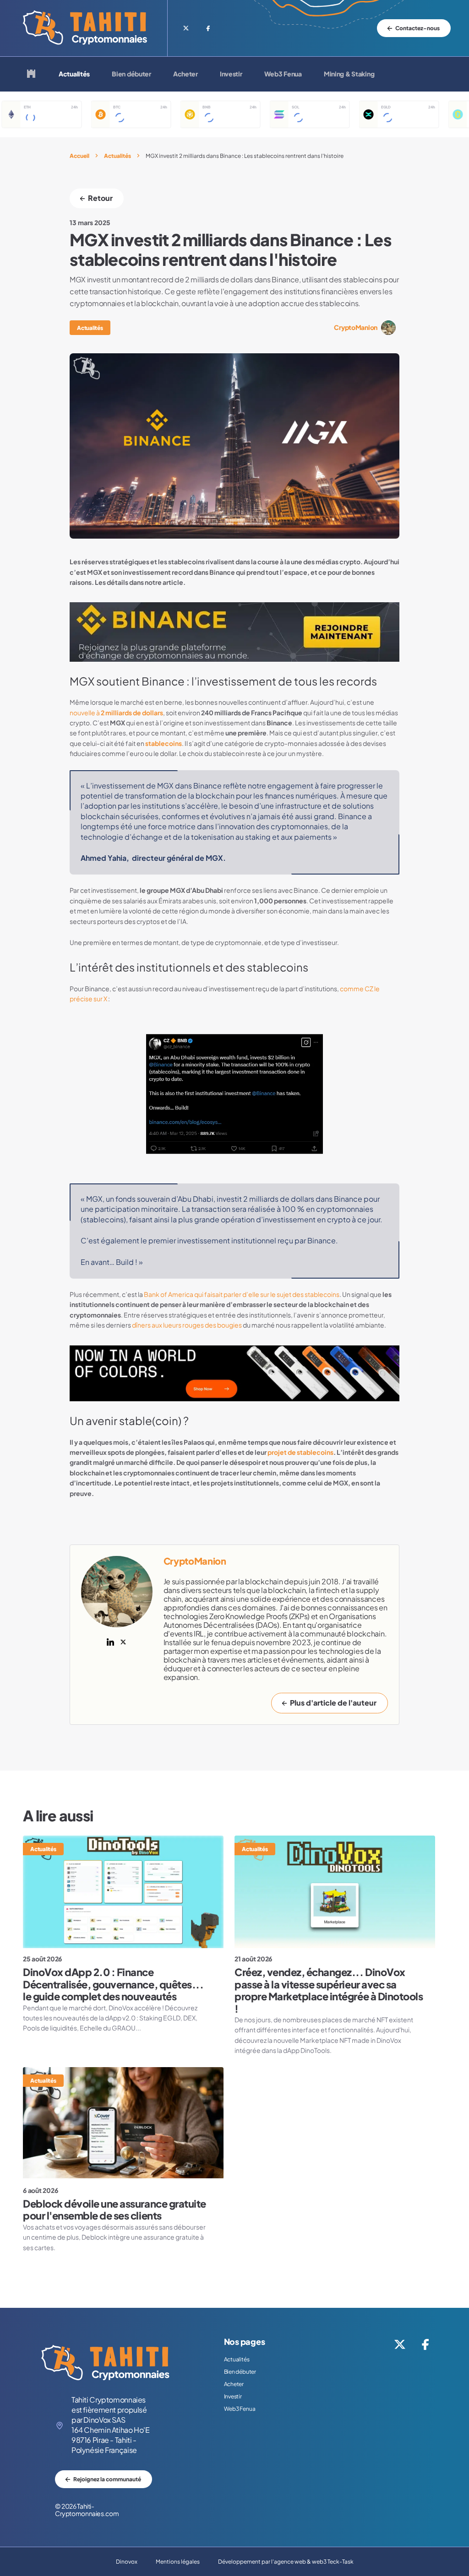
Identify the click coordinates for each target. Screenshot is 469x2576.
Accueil (79, 156)
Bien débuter (131, 74)
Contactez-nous (417, 28)
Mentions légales (178, 2562)
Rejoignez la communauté (107, 2479)
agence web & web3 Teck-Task (314, 2562)
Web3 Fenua (283, 74)
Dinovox (127, 2562)
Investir (231, 74)
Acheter (185, 74)
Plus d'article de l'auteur (333, 1703)
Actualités (74, 74)
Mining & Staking (349, 74)
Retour (100, 198)
